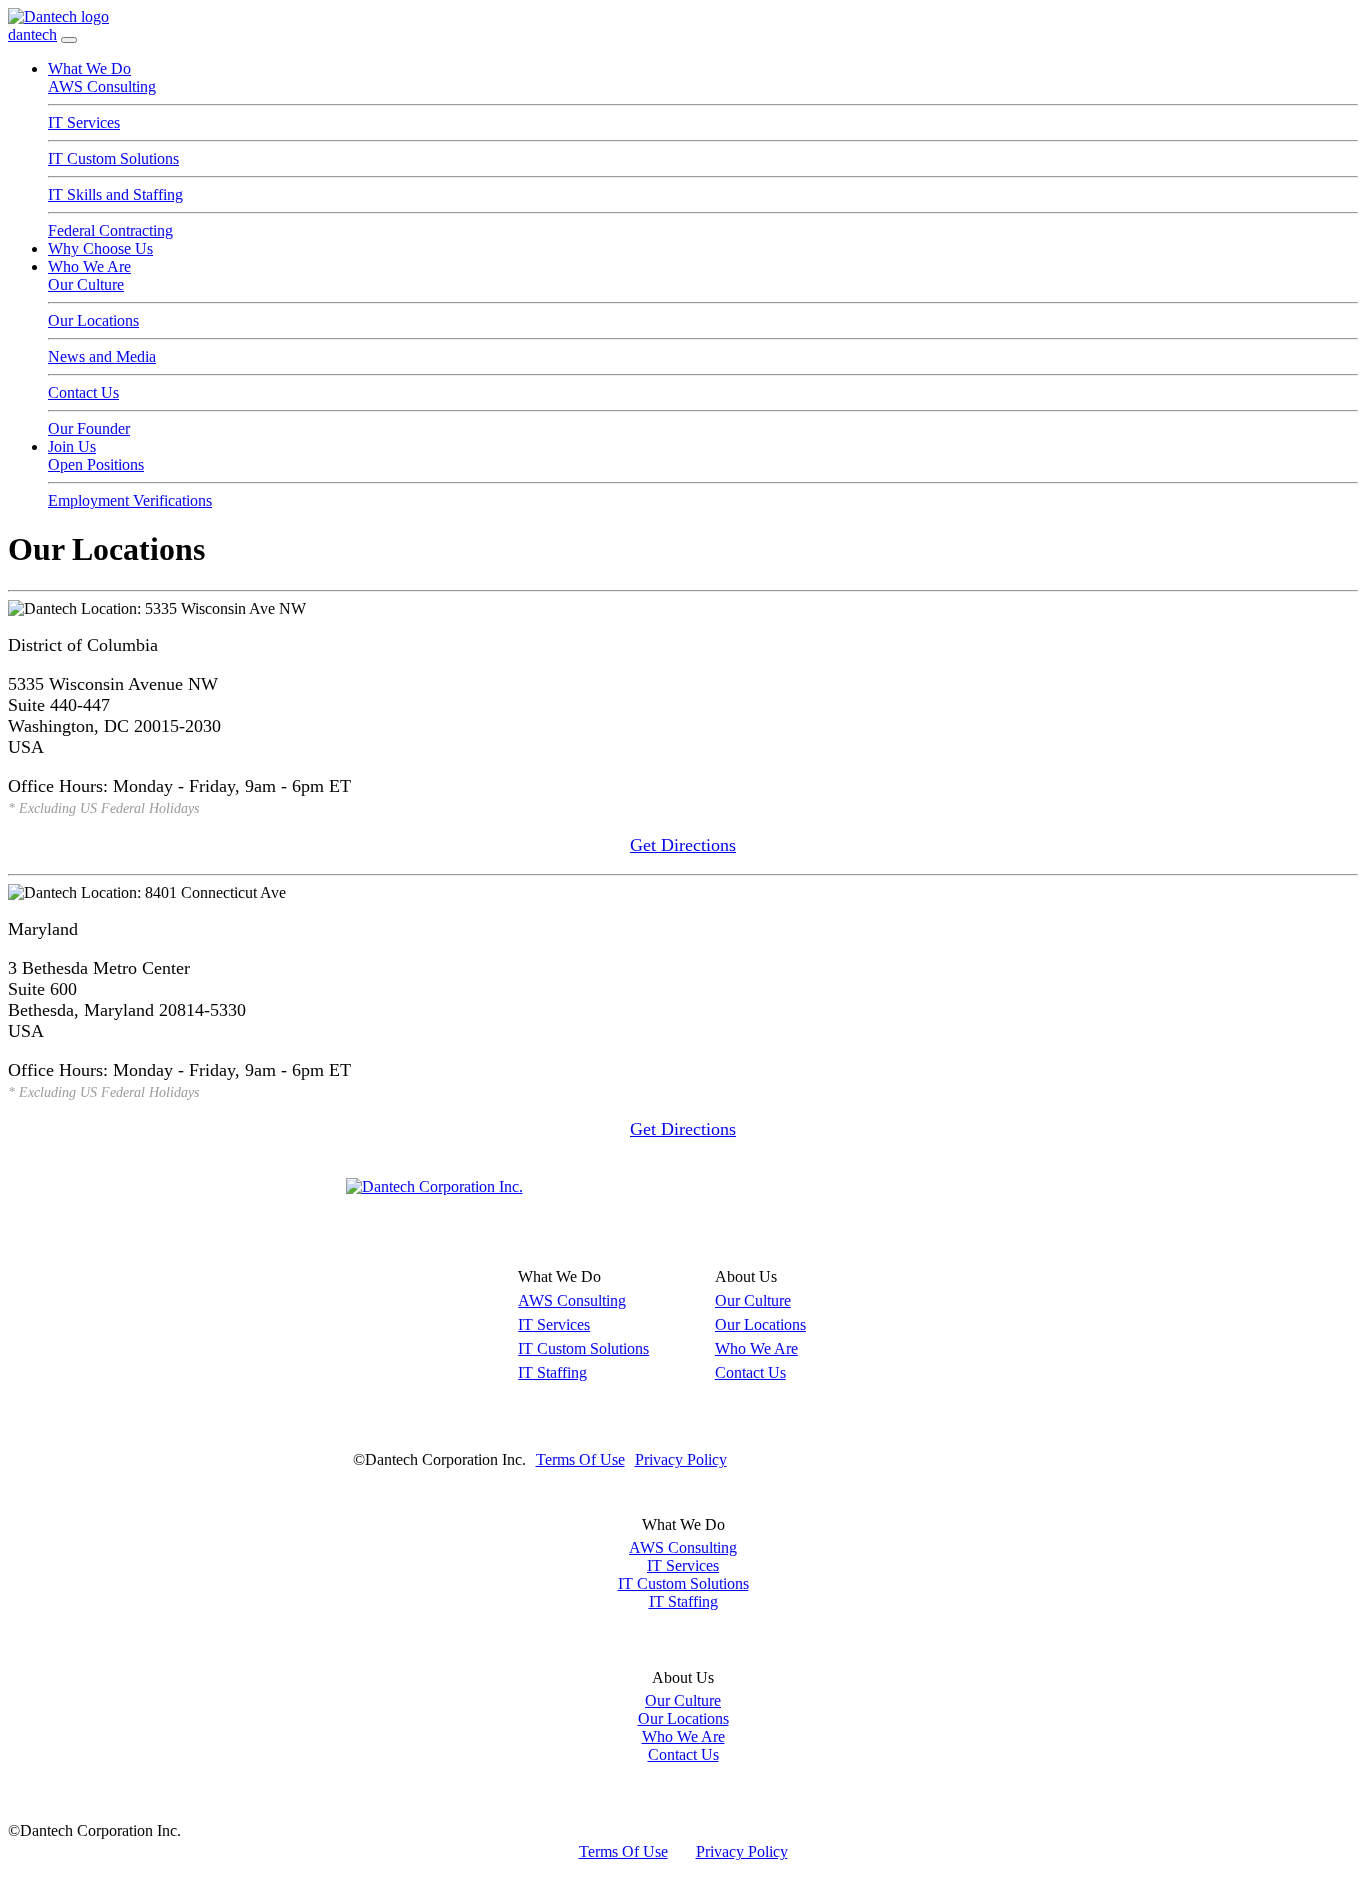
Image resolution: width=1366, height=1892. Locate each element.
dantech (32, 34)
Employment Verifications (130, 500)
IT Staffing (552, 1372)
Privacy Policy (681, 1459)
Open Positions (96, 464)
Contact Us (83, 392)
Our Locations (93, 320)
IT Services (84, 122)
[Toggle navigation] (69, 40)
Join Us (72, 446)
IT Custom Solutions (113, 158)
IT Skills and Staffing (115, 194)
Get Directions (683, 845)
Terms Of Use (580, 1459)
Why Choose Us (100, 248)
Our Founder (89, 428)
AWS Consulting (102, 86)
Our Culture (86, 284)
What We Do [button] (89, 68)
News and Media (102, 356)
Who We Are (89, 266)
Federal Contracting (110, 230)
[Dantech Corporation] (434, 1186)
